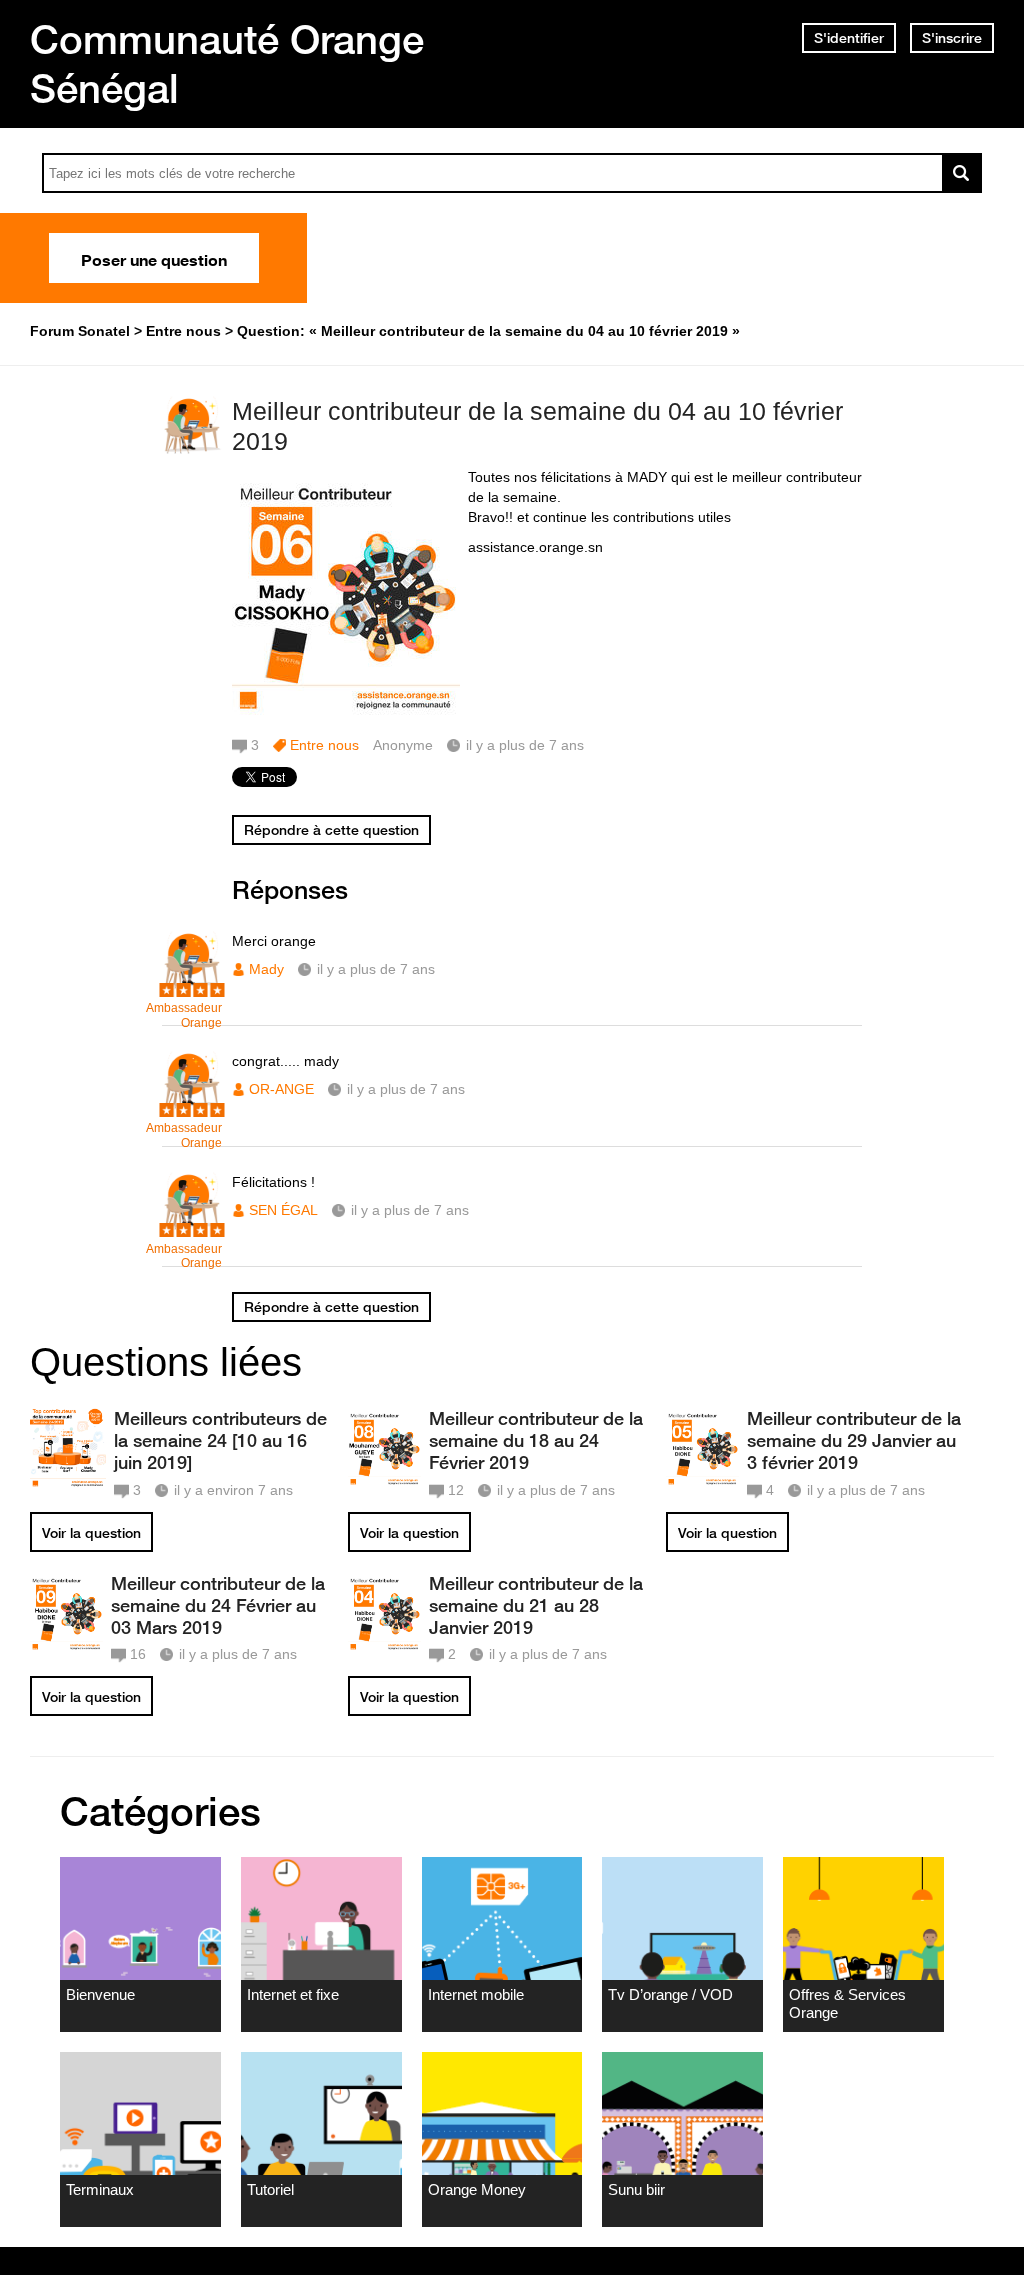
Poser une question (154, 258)
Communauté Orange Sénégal (227, 63)
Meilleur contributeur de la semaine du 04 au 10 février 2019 (537, 426)
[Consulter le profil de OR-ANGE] (192, 1106)
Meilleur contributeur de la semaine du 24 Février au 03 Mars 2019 (218, 1605)
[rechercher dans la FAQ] (962, 173)
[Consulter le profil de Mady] (192, 986)
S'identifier (849, 38)
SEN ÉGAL (283, 1210)
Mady (266, 969)
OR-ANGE (281, 1089)
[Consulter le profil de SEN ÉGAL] (192, 1227)
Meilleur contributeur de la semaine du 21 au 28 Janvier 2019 (536, 1605)
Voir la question (91, 1533)
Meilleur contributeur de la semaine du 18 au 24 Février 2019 (536, 1440)
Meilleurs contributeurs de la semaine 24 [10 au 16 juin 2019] (220, 1440)
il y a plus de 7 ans (376, 969)
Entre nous (324, 745)
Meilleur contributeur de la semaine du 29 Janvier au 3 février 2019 (854, 1440)
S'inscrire (952, 38)
